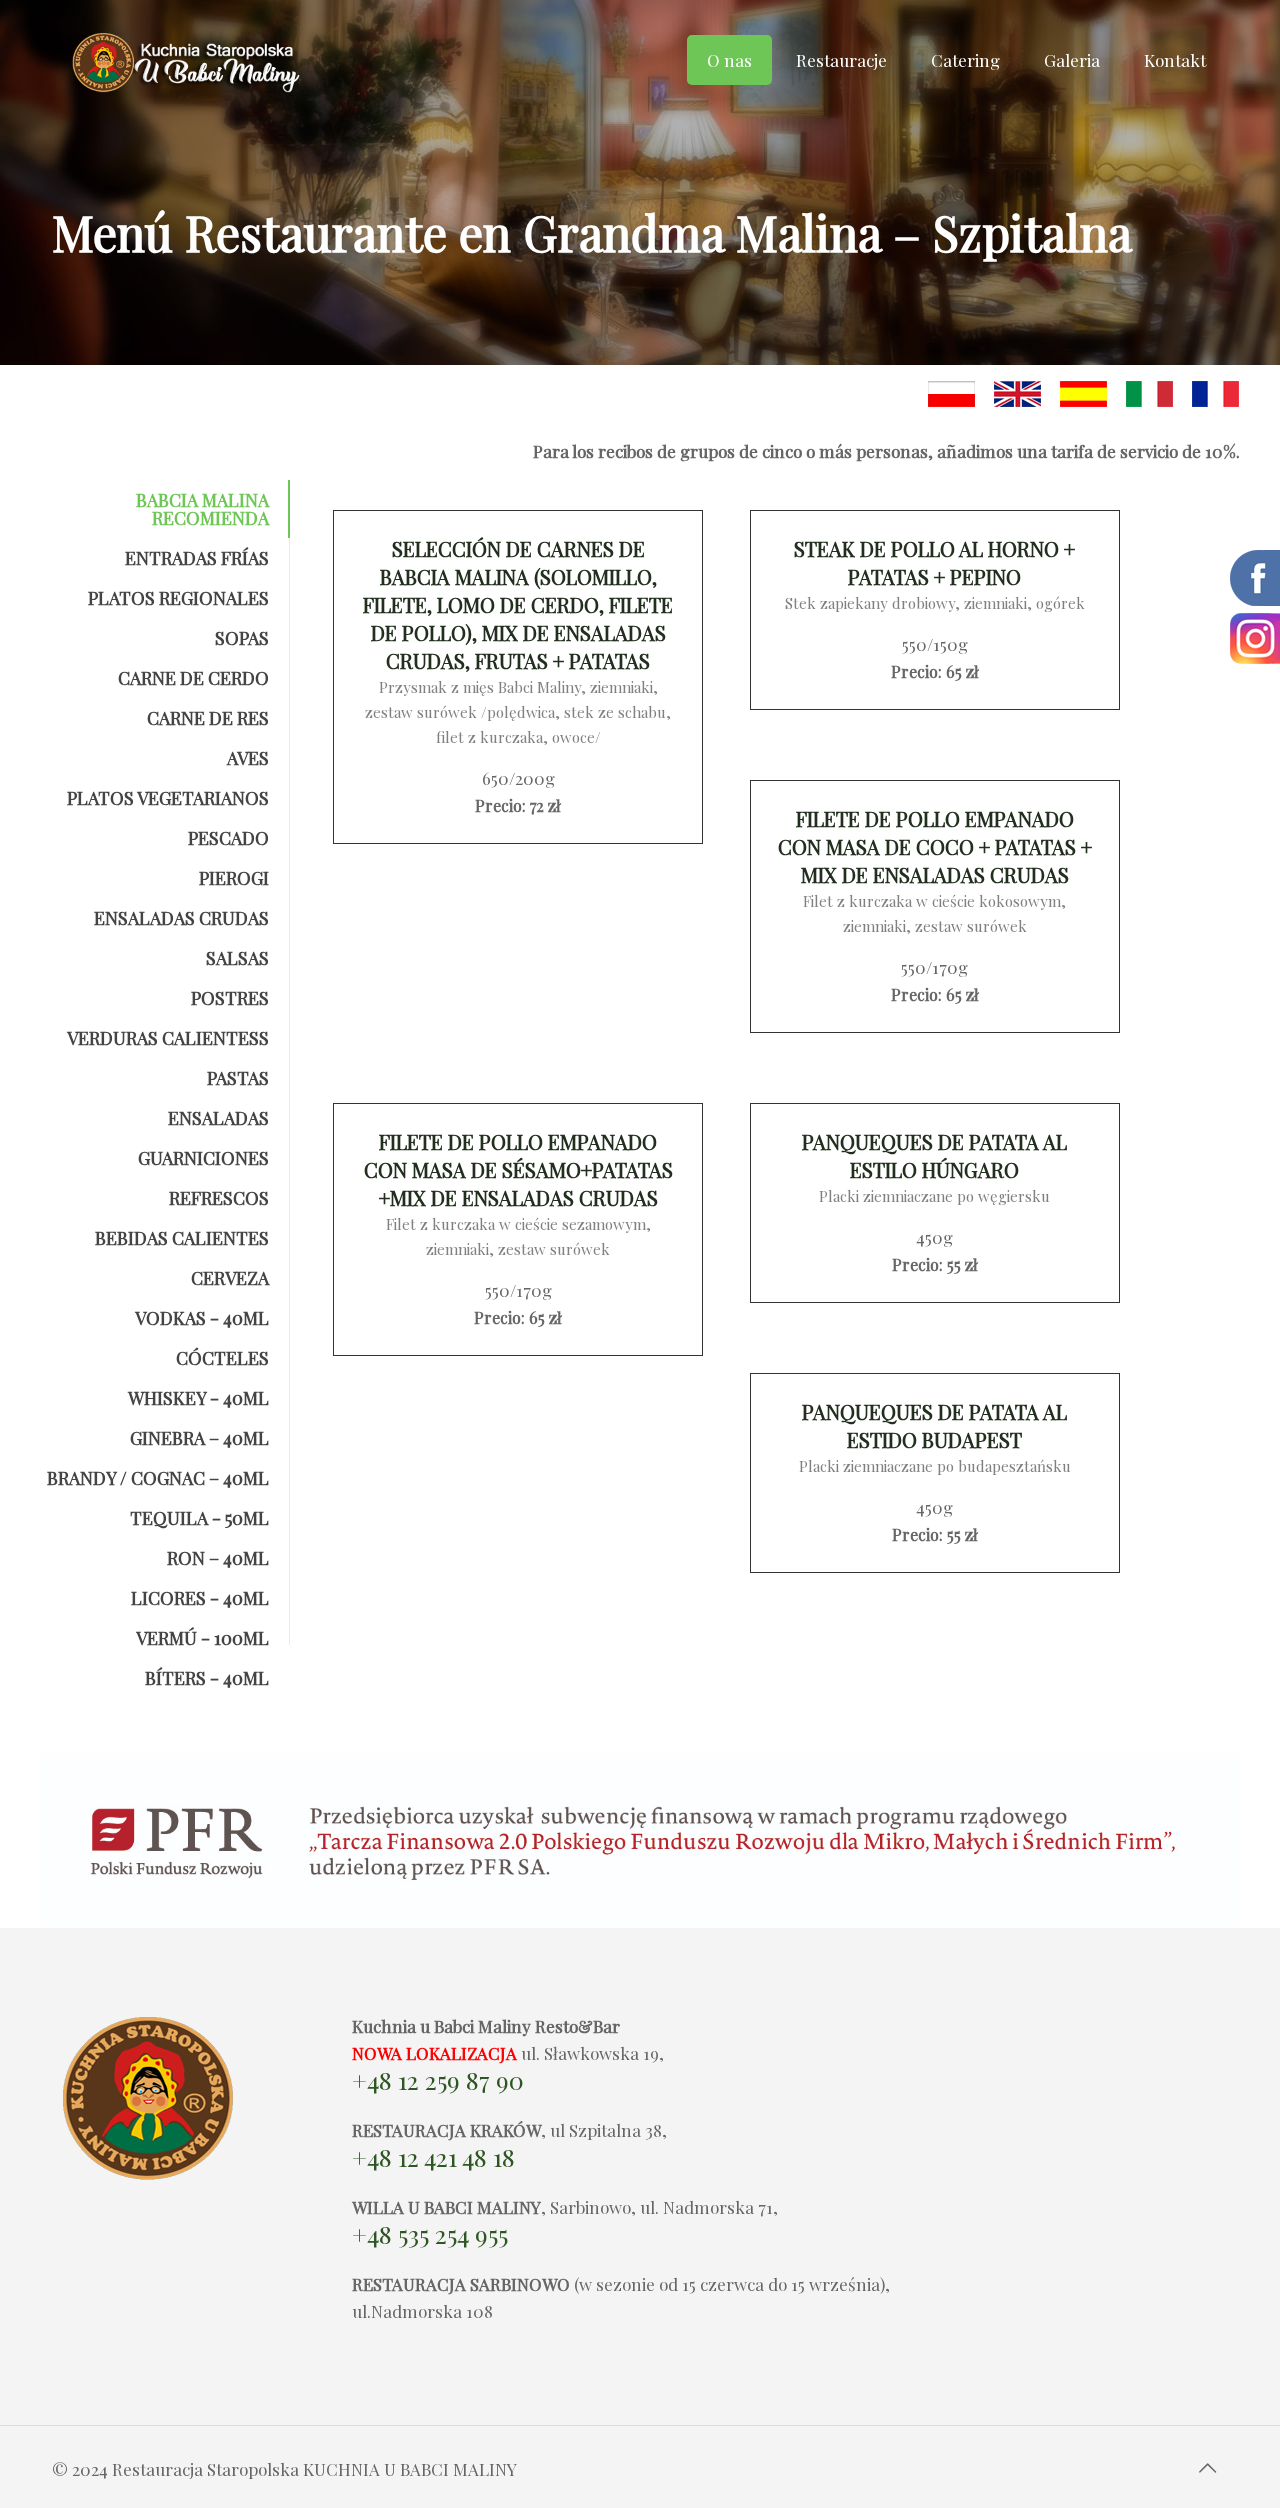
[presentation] (151, 509)
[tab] (151, 509)
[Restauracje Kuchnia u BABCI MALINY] (188, 75)
